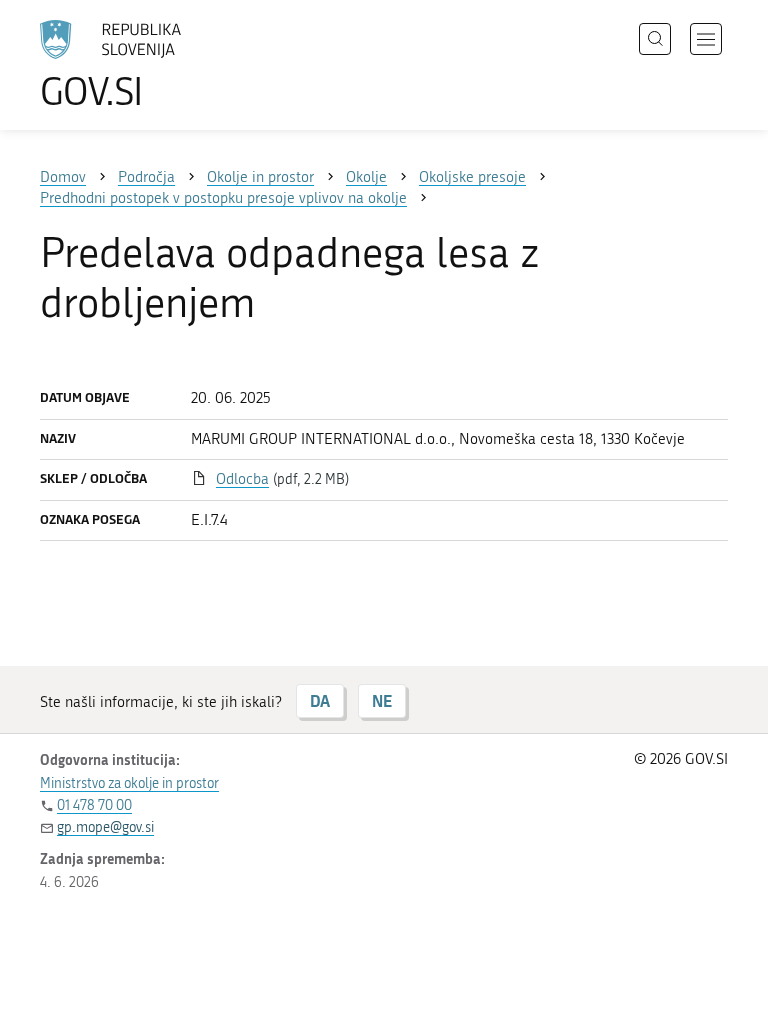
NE (382, 700)
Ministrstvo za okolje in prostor (129, 783)
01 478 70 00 (94, 805)
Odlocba (242, 479)
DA (320, 700)
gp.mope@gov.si (105, 827)
